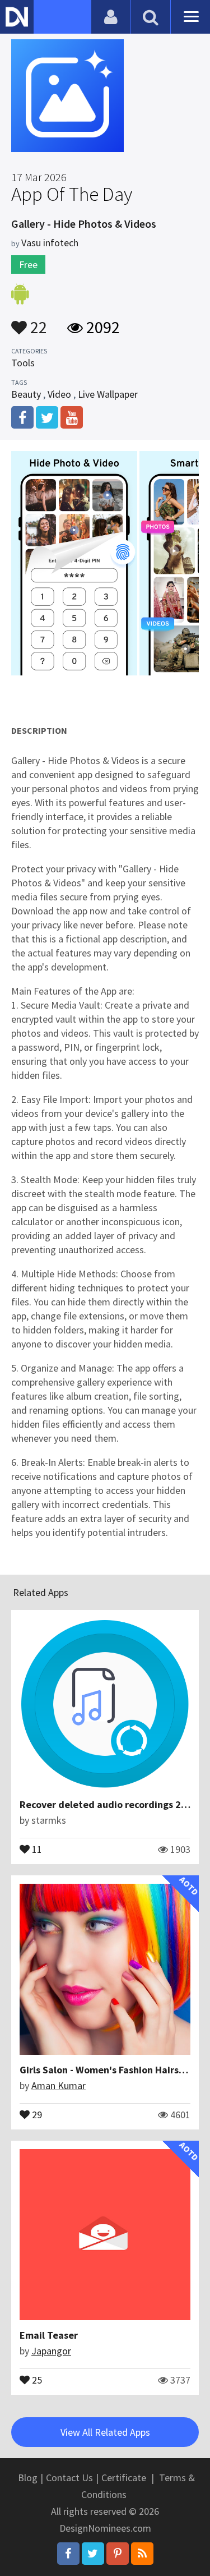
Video (59, 394)
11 (36, 1848)
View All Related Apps (105, 2432)
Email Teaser (49, 2335)
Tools (23, 363)
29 (36, 2114)
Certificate (124, 2478)
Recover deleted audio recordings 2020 (109, 1804)
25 (36, 2379)
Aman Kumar (59, 2085)
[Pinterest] (118, 2554)
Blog (28, 2478)
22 (37, 322)
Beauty (26, 394)
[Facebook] (68, 2554)
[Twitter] (93, 2554)
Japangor (51, 2351)
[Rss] (142, 2554)
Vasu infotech (50, 243)
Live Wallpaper (108, 394)
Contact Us (69, 2478)
